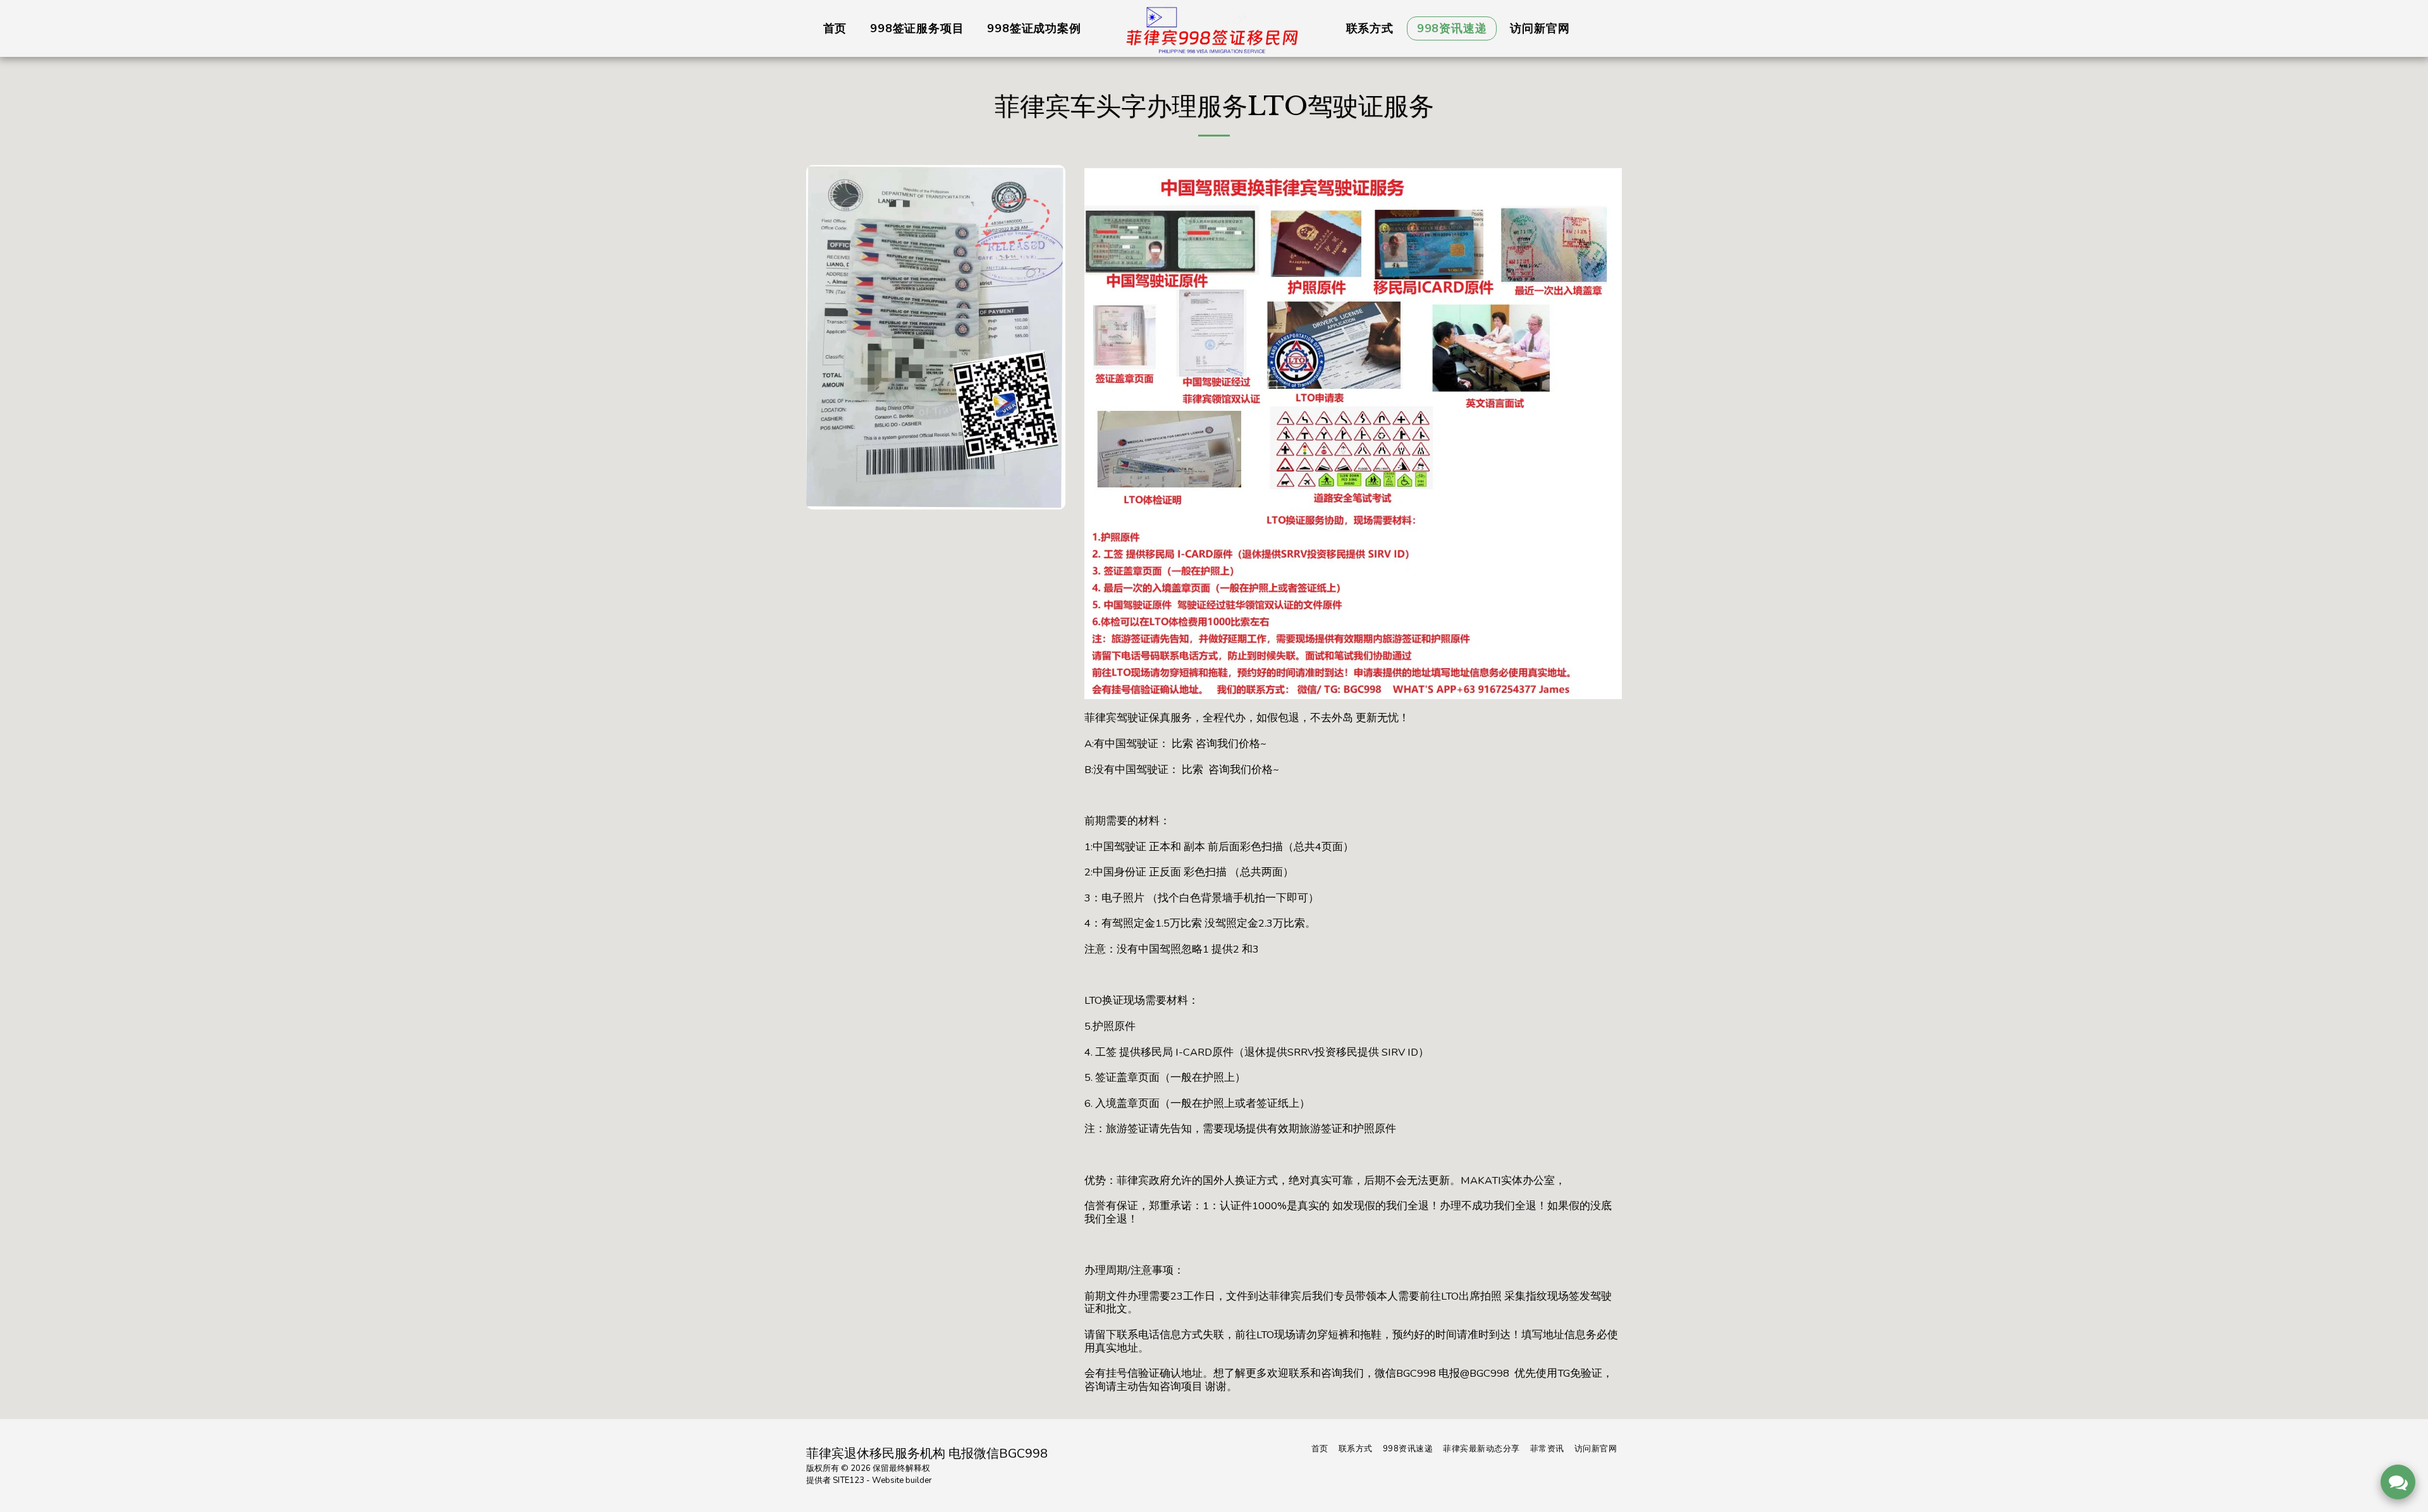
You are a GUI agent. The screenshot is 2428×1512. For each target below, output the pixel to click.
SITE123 (849, 1480)
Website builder (902, 1480)
